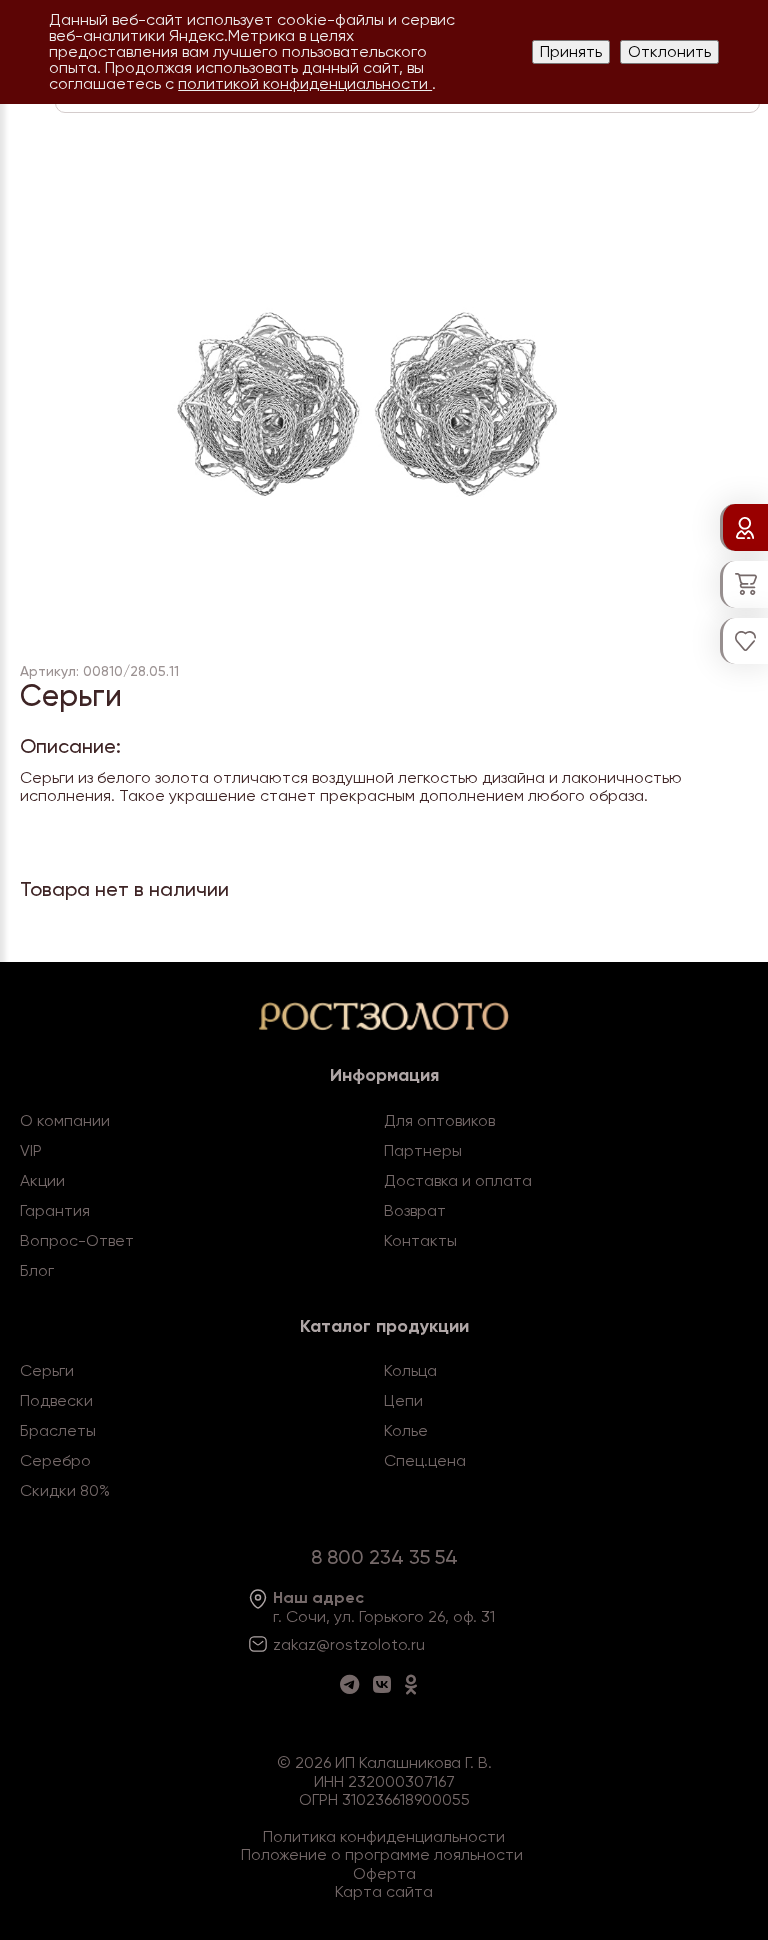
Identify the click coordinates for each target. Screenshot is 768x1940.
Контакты (420, 1240)
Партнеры (423, 1150)
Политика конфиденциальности (384, 1836)
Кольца (410, 1370)
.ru (416, 1644)
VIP (31, 1150)
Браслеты (58, 1430)
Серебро (55, 1460)
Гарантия (55, 1210)
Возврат (415, 1210)
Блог (37, 1270)
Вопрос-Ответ (77, 1240)
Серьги (47, 1370)
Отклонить (669, 51)
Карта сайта (384, 1891)
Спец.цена (425, 1460)
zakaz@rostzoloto (340, 1644)
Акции (42, 1180)
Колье (406, 1430)
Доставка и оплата (458, 1180)
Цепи (403, 1400)
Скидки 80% (65, 1490)
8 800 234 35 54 (384, 1557)
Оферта (384, 1873)
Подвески (56, 1400)
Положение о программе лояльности (382, 1854)
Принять (571, 51)
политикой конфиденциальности (305, 83)
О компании (65, 1120)
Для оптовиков (439, 1120)
